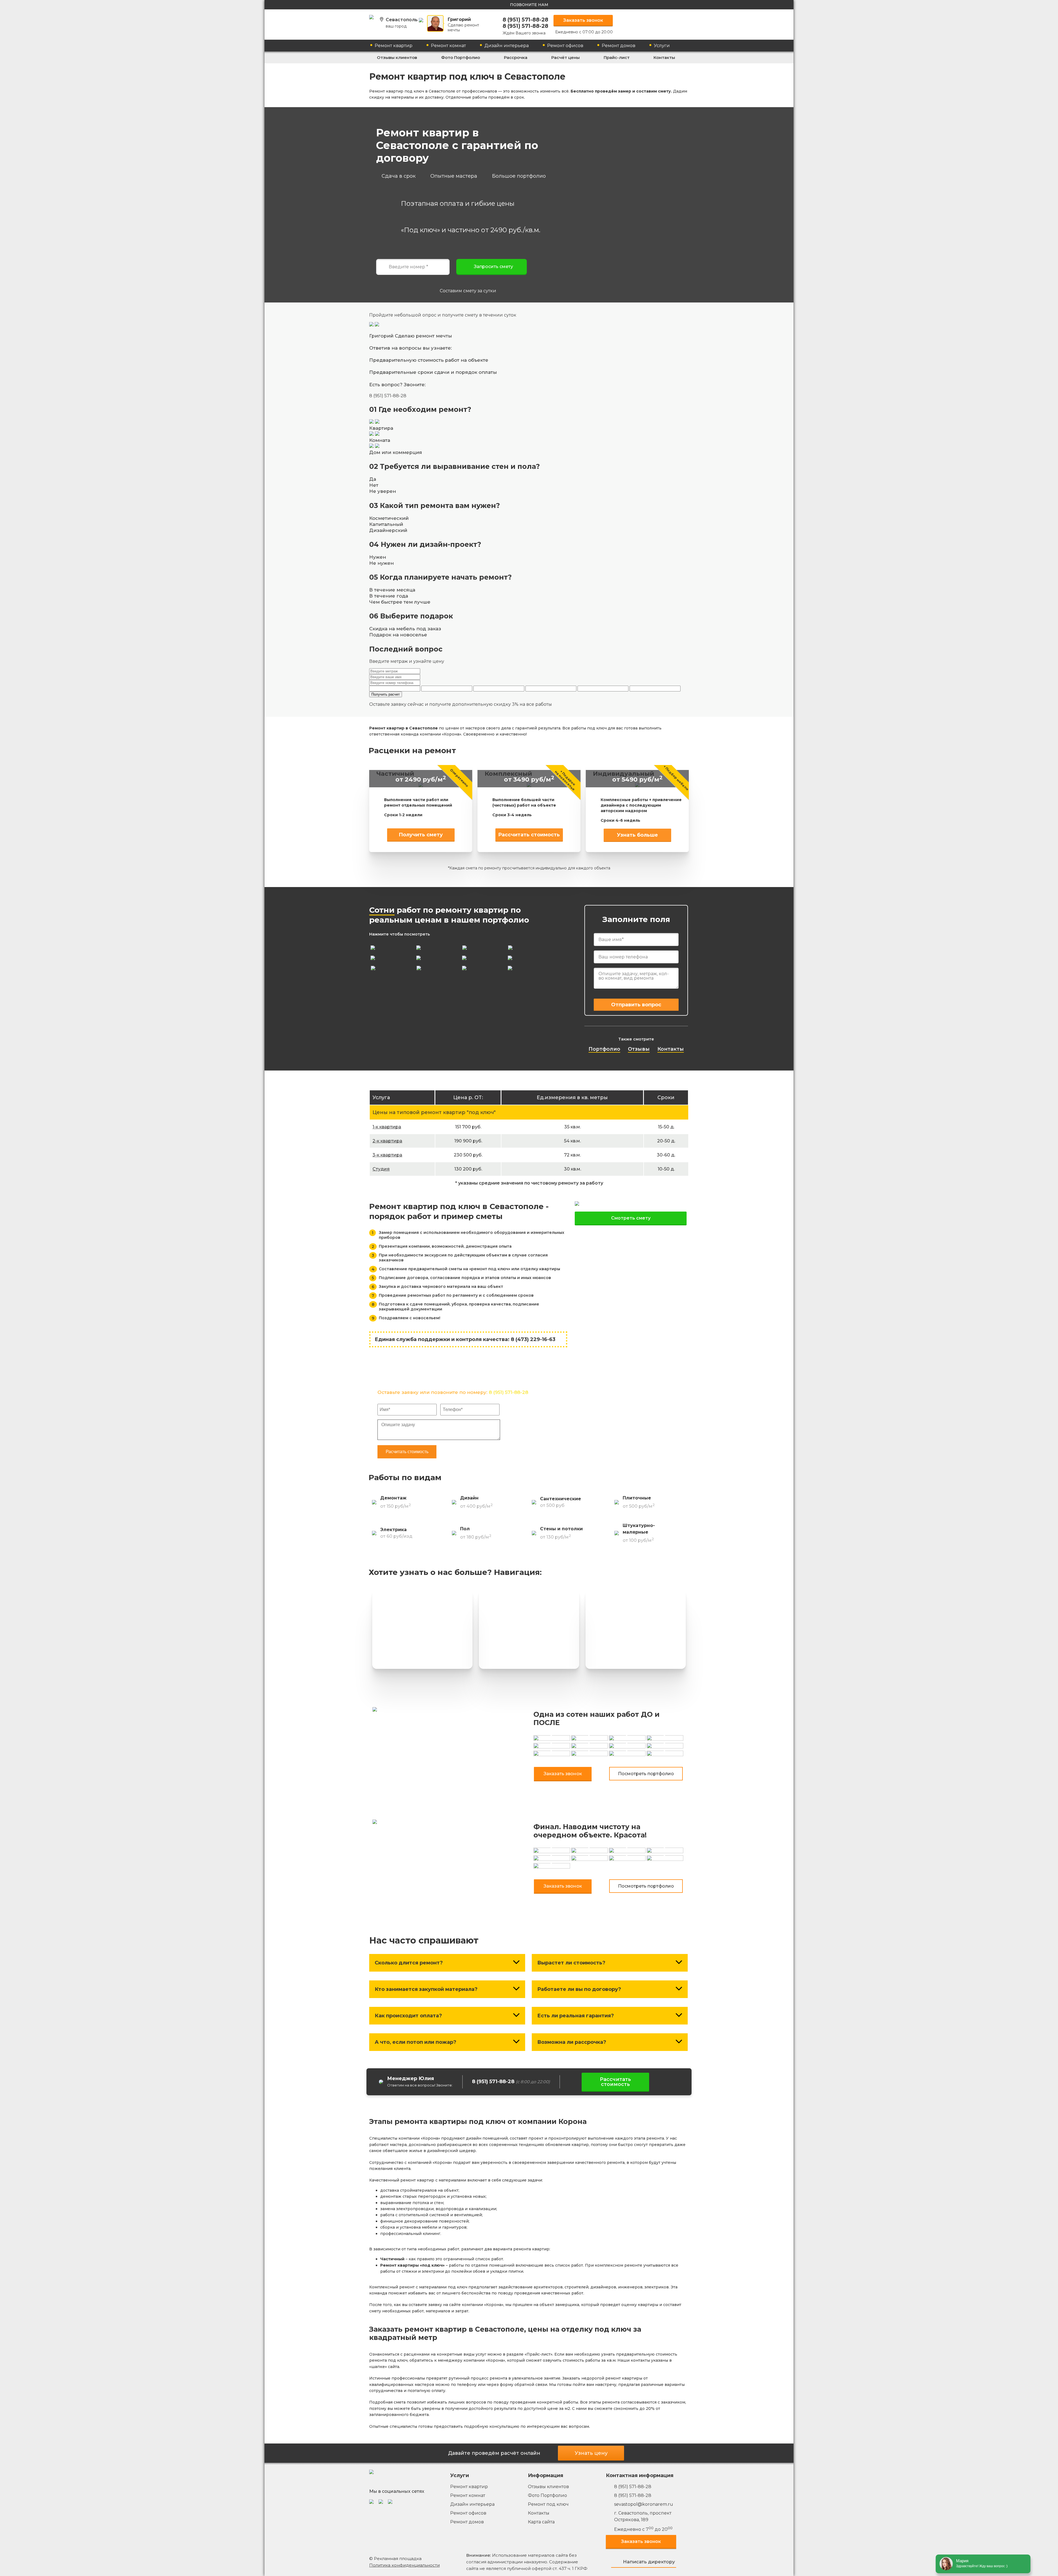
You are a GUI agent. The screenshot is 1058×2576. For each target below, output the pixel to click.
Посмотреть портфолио (646, 1774)
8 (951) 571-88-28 (525, 20)
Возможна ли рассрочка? (572, 2042)
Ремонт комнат (448, 46)
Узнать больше (637, 835)
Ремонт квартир (394, 46)
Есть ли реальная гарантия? (576, 2016)
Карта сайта (541, 2522)
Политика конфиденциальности (404, 2565)
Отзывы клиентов (397, 57)
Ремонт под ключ (548, 2504)
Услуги (662, 46)
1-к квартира (387, 1127)
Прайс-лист (617, 57)
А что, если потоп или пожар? (415, 2042)
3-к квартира (387, 1155)
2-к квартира (387, 1141)
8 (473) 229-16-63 (533, 1339)
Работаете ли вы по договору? (579, 1989)
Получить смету (421, 835)
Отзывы (639, 1049)
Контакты (664, 57)
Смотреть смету (631, 1218)
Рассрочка (516, 57)
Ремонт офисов (565, 46)
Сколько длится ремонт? (409, 1963)
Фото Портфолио (461, 57)
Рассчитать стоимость (529, 835)
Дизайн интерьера (507, 46)
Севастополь (402, 23)
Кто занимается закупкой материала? (426, 1989)
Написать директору (649, 2562)
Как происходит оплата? (408, 2016)
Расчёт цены (566, 57)
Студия (381, 1169)
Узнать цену (591, 2453)
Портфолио (604, 1049)
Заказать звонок (583, 20)
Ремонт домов (619, 46)
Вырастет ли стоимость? (571, 1963)
